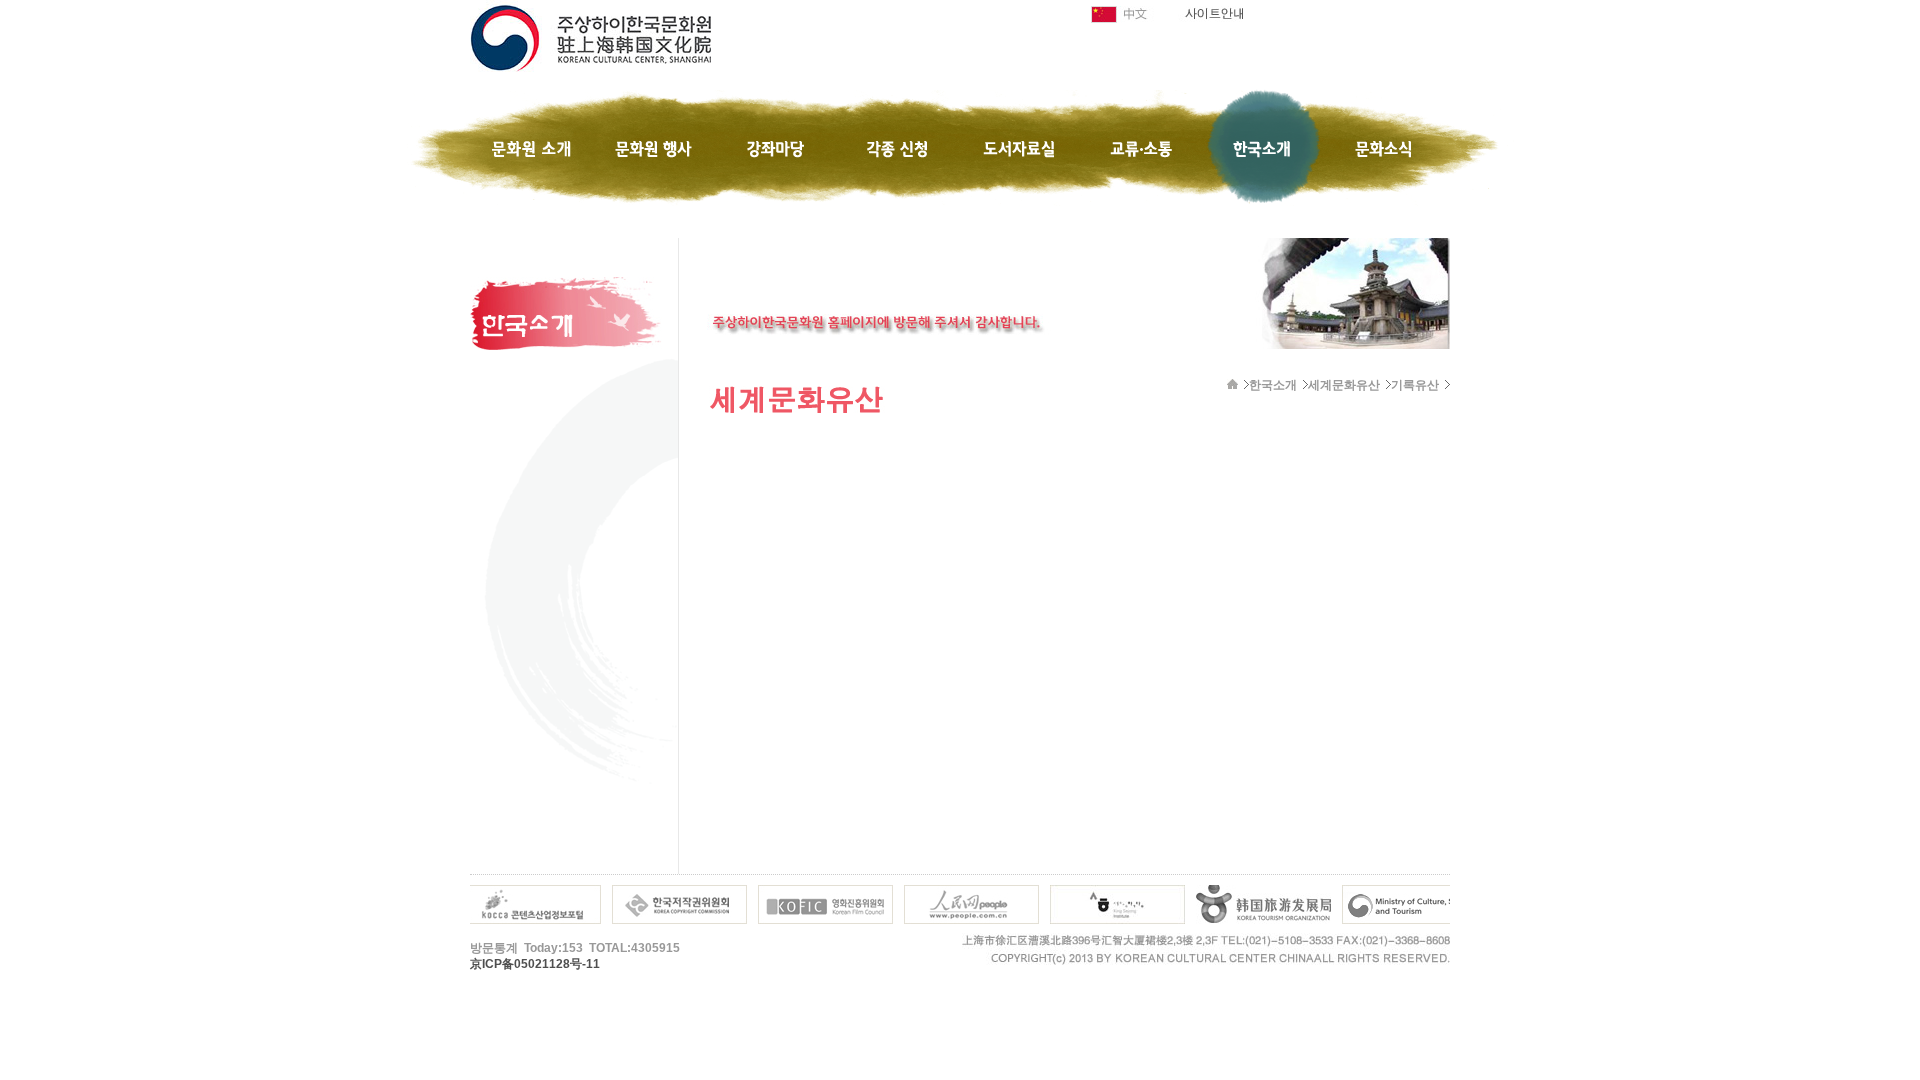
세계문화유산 (1344, 385)
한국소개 (1273, 385)
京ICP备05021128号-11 (535, 964)
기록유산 (1415, 385)
